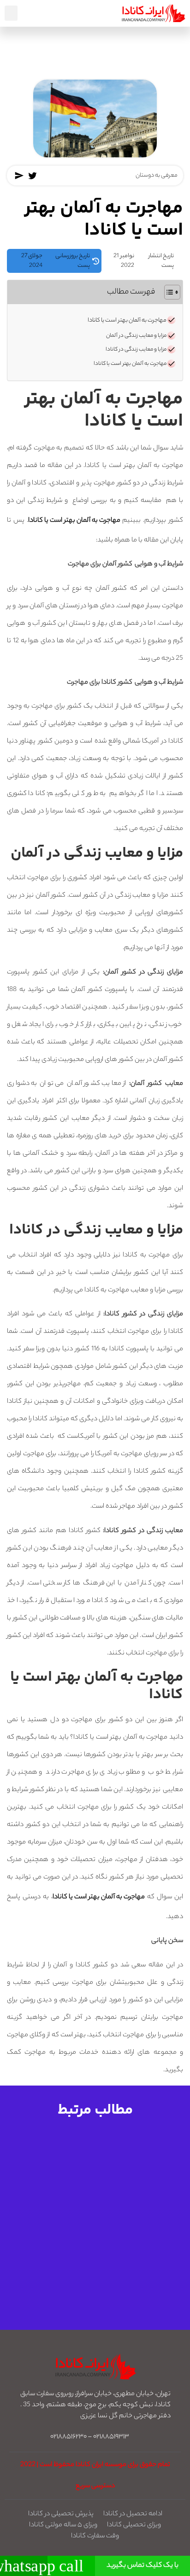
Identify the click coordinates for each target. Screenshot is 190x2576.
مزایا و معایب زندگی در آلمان (136, 336)
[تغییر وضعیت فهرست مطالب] (168, 292)
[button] (11, 13)
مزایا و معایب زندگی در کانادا (136, 350)
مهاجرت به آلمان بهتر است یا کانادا (127, 321)
